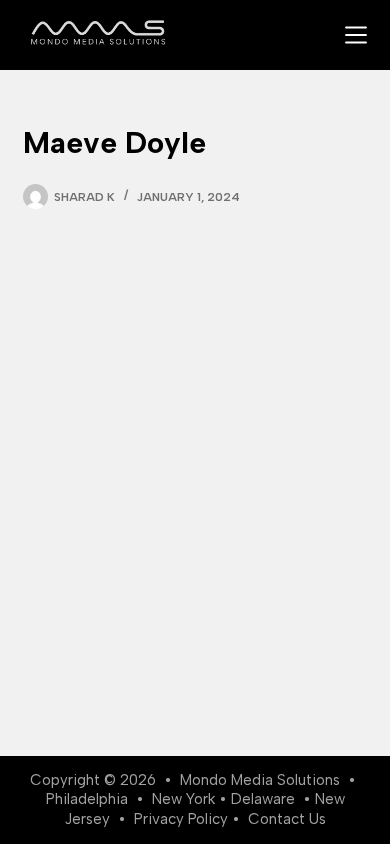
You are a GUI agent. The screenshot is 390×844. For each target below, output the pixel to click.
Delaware (263, 799)
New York (183, 799)
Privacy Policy (181, 819)
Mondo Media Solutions (260, 780)
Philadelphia (87, 799)
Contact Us (287, 819)
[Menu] (356, 35)
